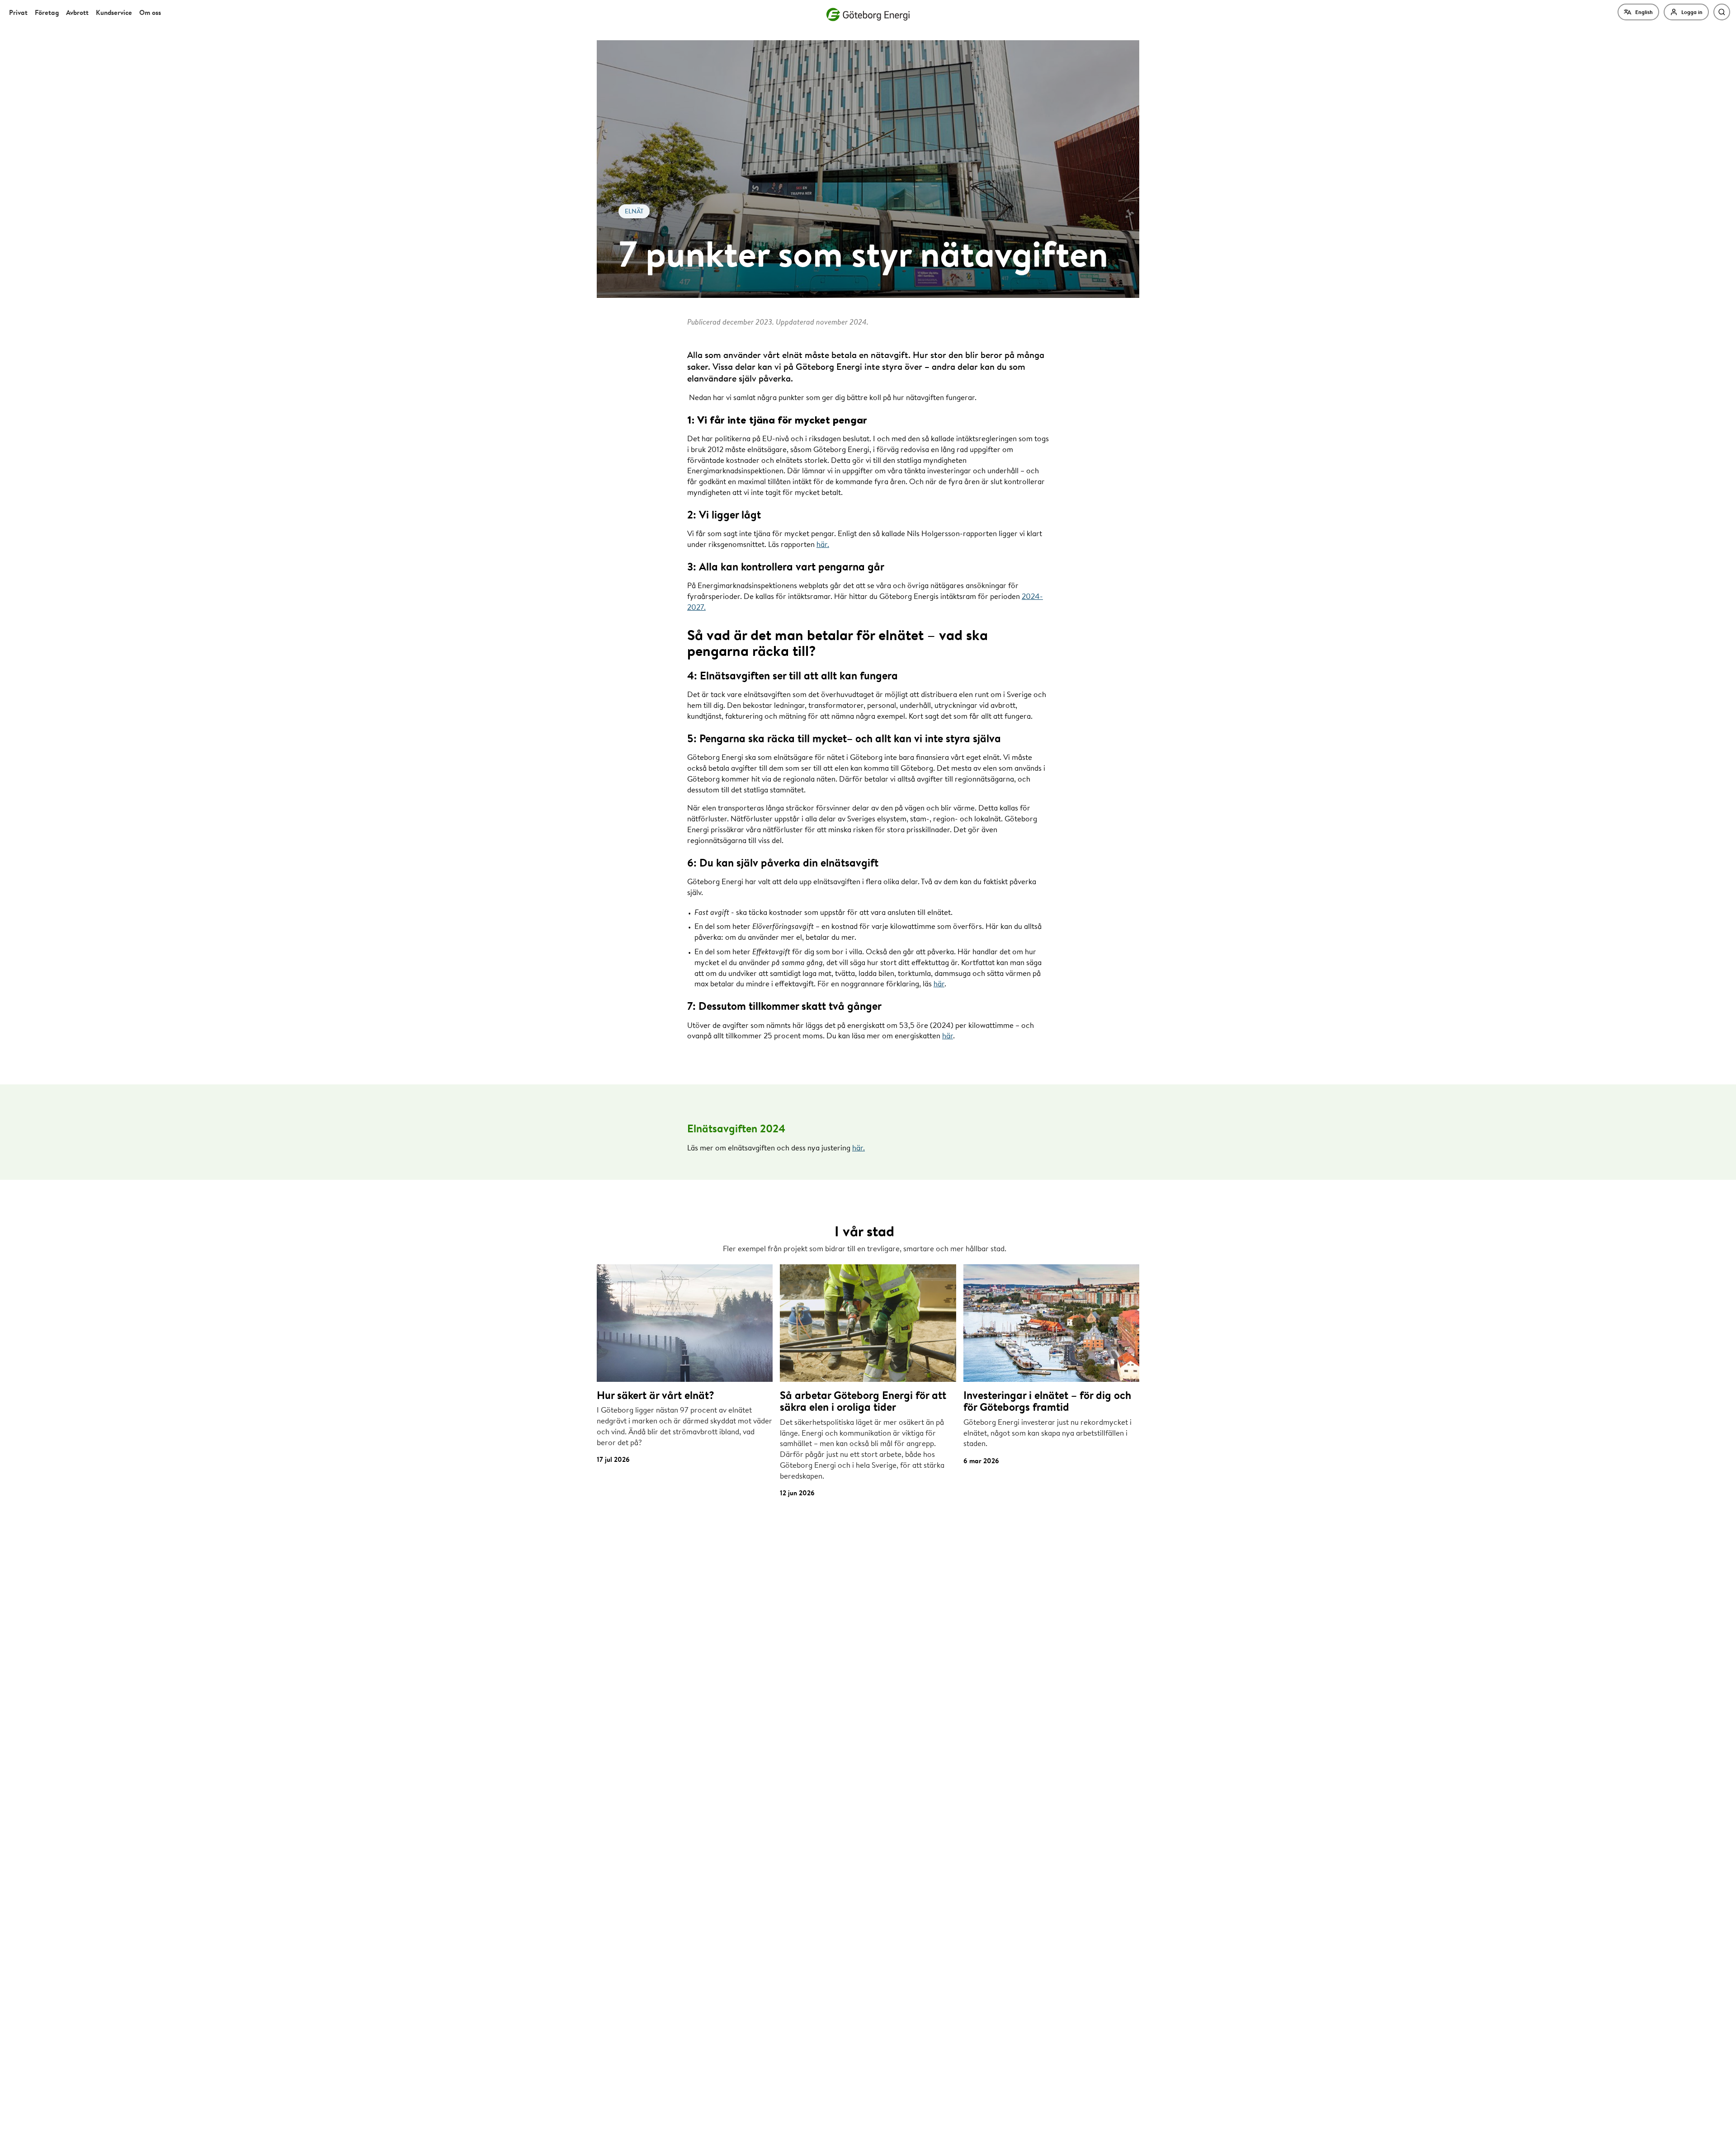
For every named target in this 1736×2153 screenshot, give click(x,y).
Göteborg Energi (868, 14)
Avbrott (77, 12)
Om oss (150, 12)
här (939, 983)
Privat (18, 12)
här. (823, 544)
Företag (47, 12)
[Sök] (1722, 12)
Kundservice (114, 12)
